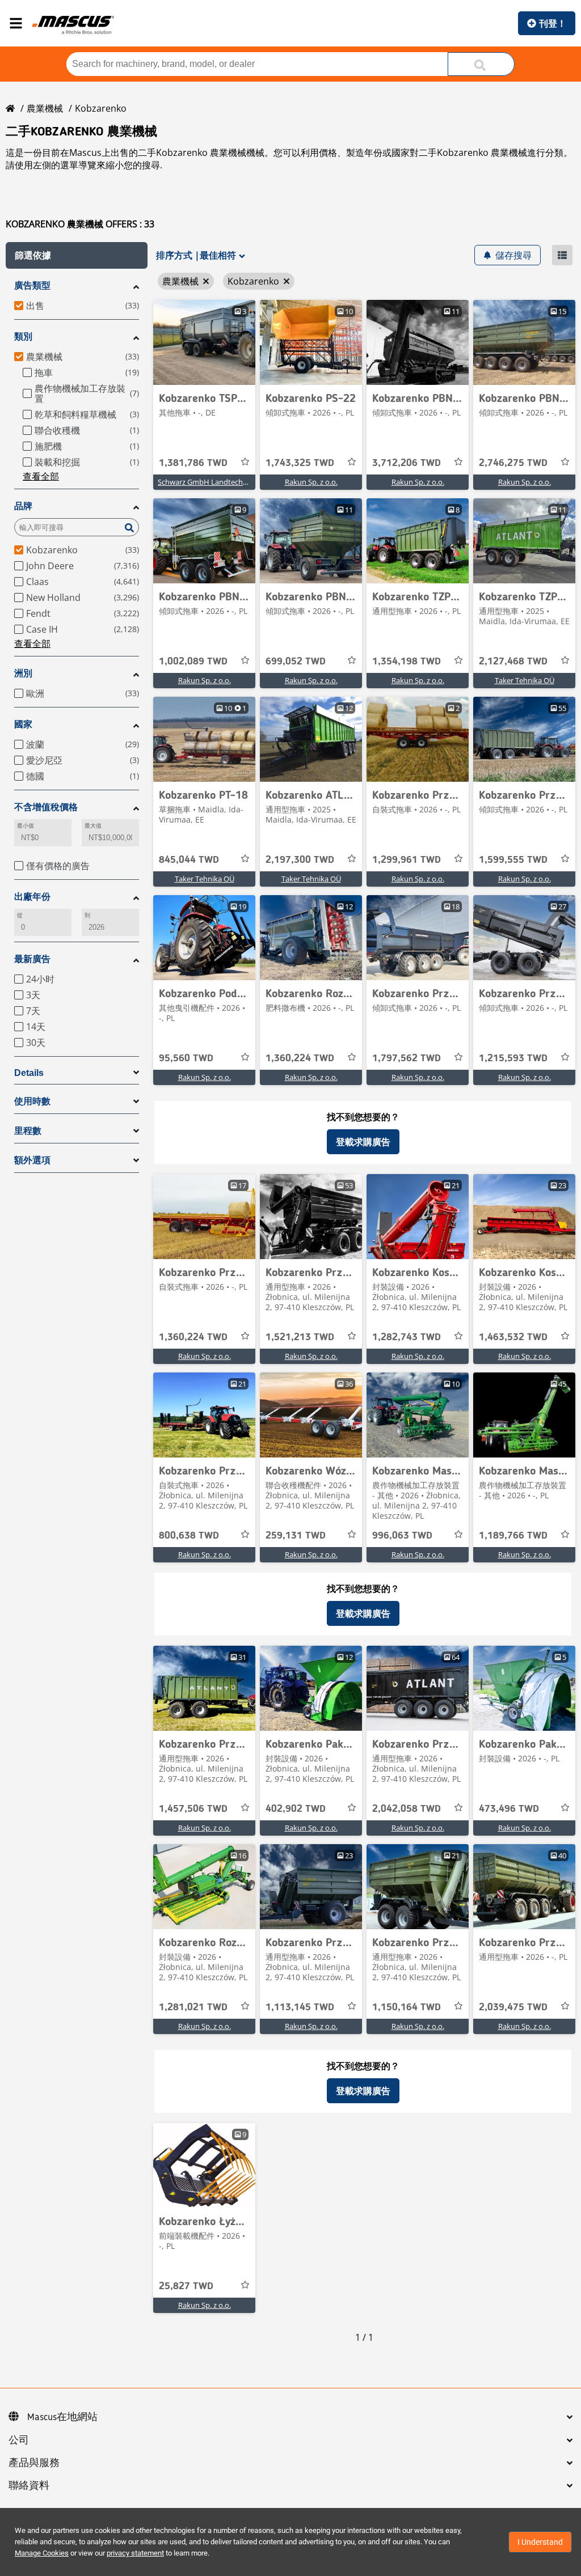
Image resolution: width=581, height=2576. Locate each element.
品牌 (23, 506)
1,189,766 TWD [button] (513, 1536)
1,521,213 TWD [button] (300, 1337)
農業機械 (45, 108)
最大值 (93, 826)
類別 (23, 336)
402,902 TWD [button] (296, 1809)
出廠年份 (32, 897)
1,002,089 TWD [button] (193, 662)
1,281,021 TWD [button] (193, 2007)
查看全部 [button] (41, 476)
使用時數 (32, 1101)
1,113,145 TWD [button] (300, 2007)
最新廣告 (32, 959)
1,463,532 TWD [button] (513, 1337)
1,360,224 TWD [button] (300, 1058)
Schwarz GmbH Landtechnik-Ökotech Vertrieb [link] (235, 482)
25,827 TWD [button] (186, 2286)
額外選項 (32, 1160)
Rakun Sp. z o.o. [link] (311, 482)
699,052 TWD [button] (296, 662)
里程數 (28, 1131)
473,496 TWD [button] (509, 1809)
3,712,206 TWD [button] (407, 463)
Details (29, 1073)
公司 (19, 2441)
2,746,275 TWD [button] (513, 463)
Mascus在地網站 (62, 2417)
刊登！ (553, 23)
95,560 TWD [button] (186, 1058)
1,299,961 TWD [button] (407, 860)
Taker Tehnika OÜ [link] (525, 680)
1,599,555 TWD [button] (513, 860)
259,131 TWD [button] (296, 1536)
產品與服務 (34, 2463)
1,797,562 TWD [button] (407, 1058)
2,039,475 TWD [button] (513, 2007)
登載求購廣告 (363, 1142)
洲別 (23, 673)
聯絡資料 (29, 2486)
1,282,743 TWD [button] (407, 1337)
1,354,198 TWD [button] (407, 662)
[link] (204, 342)
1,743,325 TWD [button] (300, 463)
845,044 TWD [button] (189, 860)
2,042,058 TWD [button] (407, 1809)
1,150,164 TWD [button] (407, 2007)
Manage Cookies (42, 2553)
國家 (23, 724)
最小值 (26, 826)
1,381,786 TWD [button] (193, 463)
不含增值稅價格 (46, 807)
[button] (77, 255)
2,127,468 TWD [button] (513, 662)
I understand (540, 2542)
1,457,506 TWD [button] (193, 1809)
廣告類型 (32, 285)
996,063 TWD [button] (402, 1536)
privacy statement (135, 2553)
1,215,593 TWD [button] (513, 1058)
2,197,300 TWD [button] (300, 860)
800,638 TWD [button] (189, 1536)
